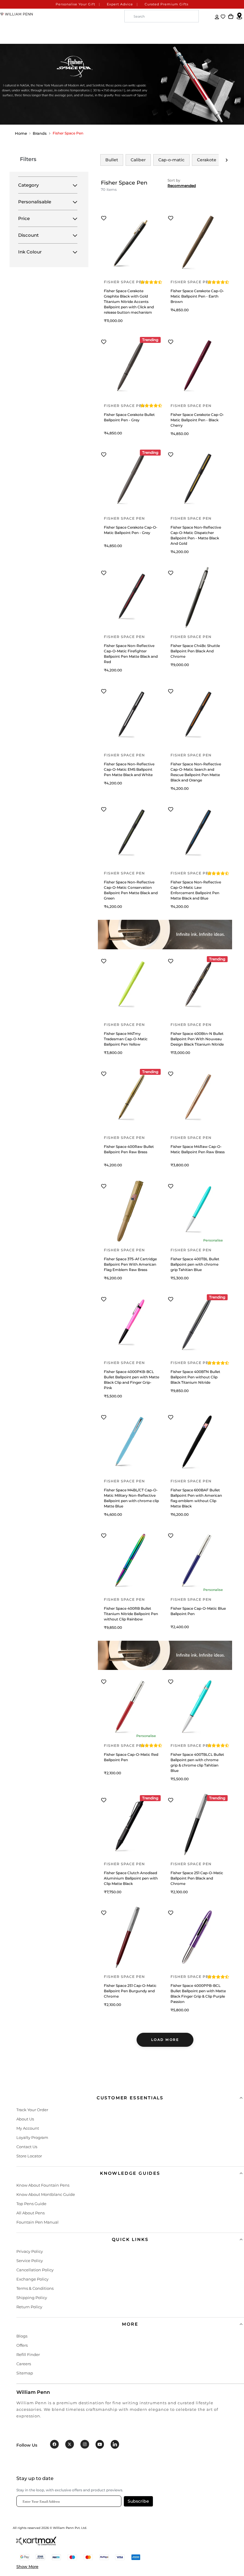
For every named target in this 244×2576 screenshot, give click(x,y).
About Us (25, 2119)
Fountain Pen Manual (37, 2222)
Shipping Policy (32, 2298)
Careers (24, 2364)
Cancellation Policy (35, 2270)
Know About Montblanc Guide (46, 2194)
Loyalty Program (32, 2137)
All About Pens (30, 2213)
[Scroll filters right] (227, 160)
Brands (40, 133)
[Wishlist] (223, 17)
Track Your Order (32, 2110)
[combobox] (162, 16)
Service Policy (30, 2261)
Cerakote (207, 160)
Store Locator (29, 2156)
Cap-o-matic (171, 160)
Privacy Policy (30, 2251)
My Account (28, 2128)
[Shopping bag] (231, 17)
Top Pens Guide (31, 2204)
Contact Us (27, 2147)
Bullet (112, 160)
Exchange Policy (32, 2279)
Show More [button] (27, 2566)
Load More (165, 2040)
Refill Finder (28, 2354)
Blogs (22, 2336)
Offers (22, 2345)
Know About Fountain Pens (43, 2185)
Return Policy (29, 2307)
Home (21, 133)
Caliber (138, 160)
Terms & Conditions (35, 2288)
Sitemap (25, 2373)
